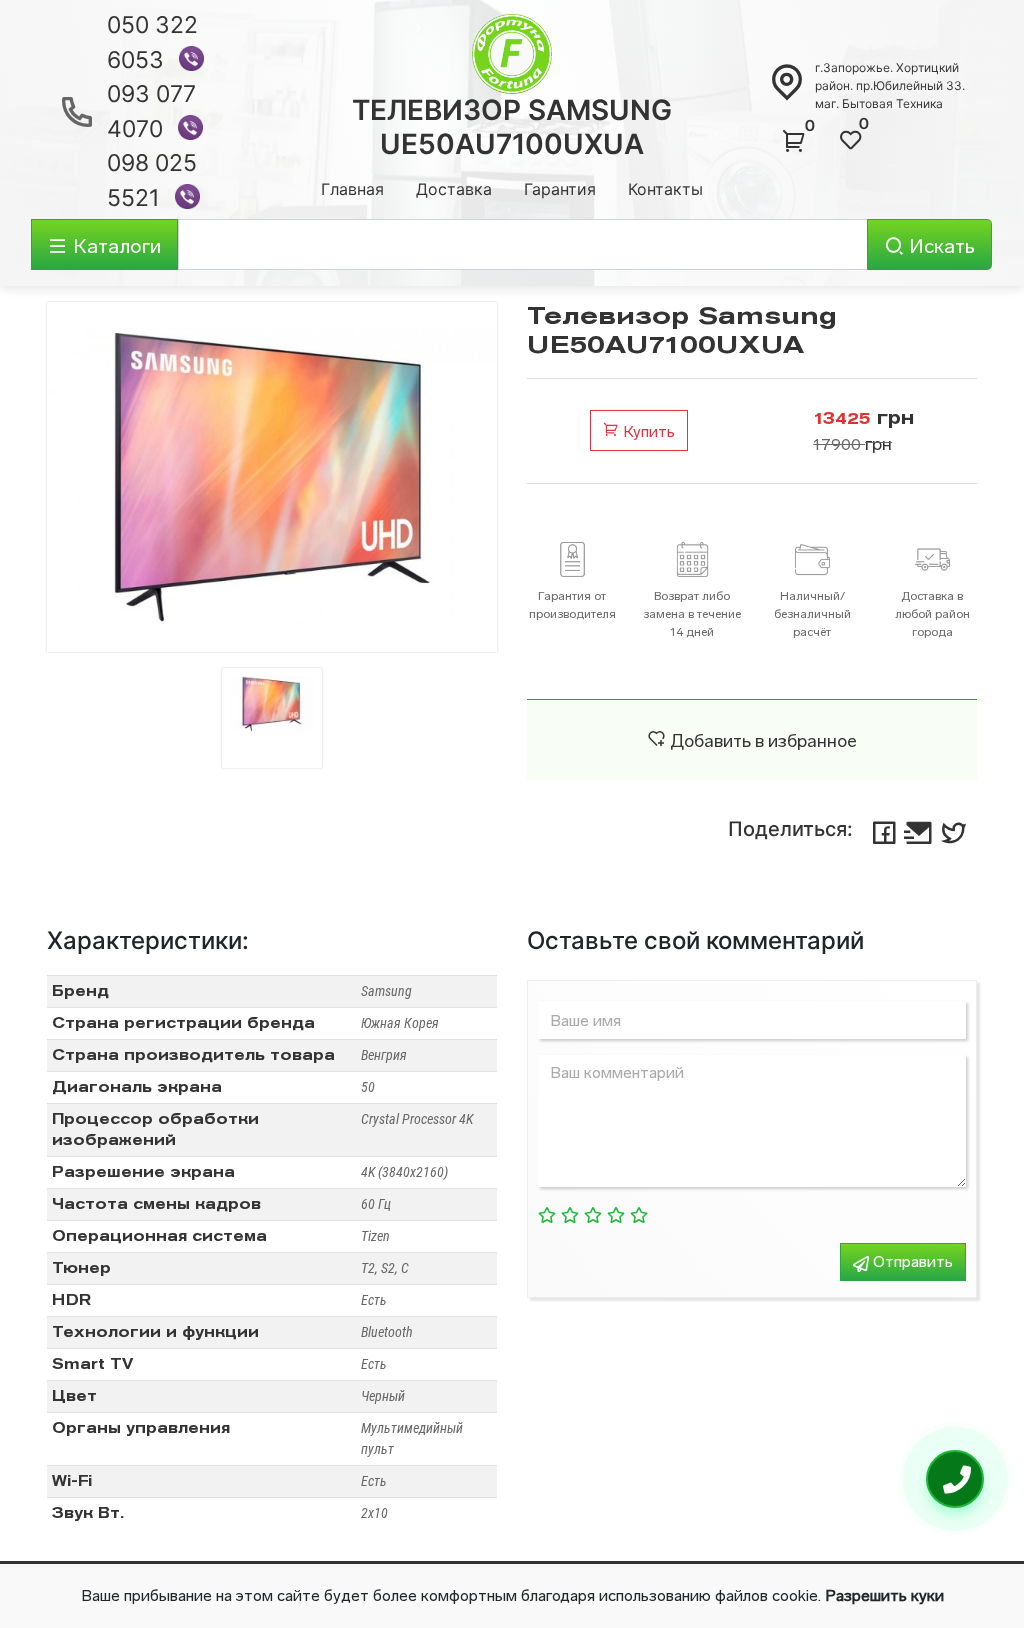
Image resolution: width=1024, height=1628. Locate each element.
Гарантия (560, 189)
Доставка (454, 189)
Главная (352, 189)
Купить (647, 431)
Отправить (911, 1261)
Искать (939, 246)
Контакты (665, 189)
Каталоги (114, 246)
